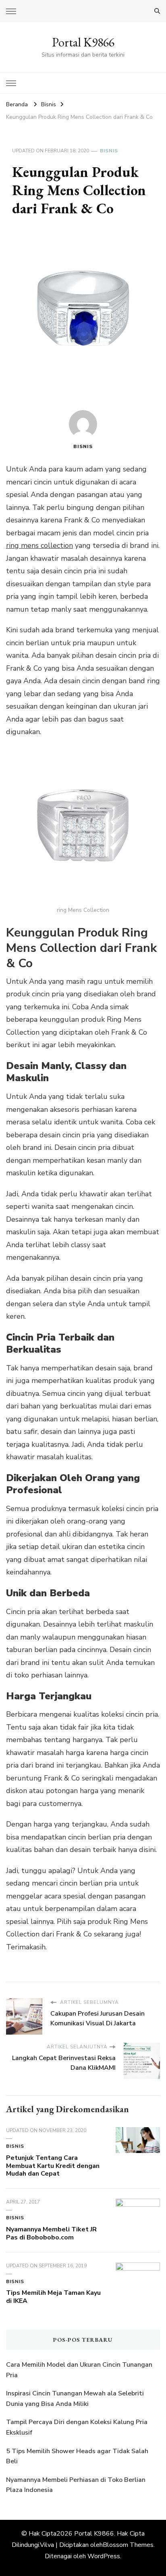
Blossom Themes (128, 2545)
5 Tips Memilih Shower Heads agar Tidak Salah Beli (77, 2456)
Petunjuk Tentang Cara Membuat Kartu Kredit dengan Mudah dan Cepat (53, 2166)
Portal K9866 (83, 42)
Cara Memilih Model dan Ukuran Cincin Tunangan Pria (79, 2370)
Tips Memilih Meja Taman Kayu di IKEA (53, 2297)
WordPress (104, 2556)
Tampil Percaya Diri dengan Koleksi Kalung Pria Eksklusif (77, 2427)
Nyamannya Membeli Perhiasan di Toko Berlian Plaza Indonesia (76, 2485)
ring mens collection (39, 545)
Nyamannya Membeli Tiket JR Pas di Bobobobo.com (51, 2233)
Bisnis (109, 151)
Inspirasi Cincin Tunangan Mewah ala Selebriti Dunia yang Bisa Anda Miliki (75, 2399)
